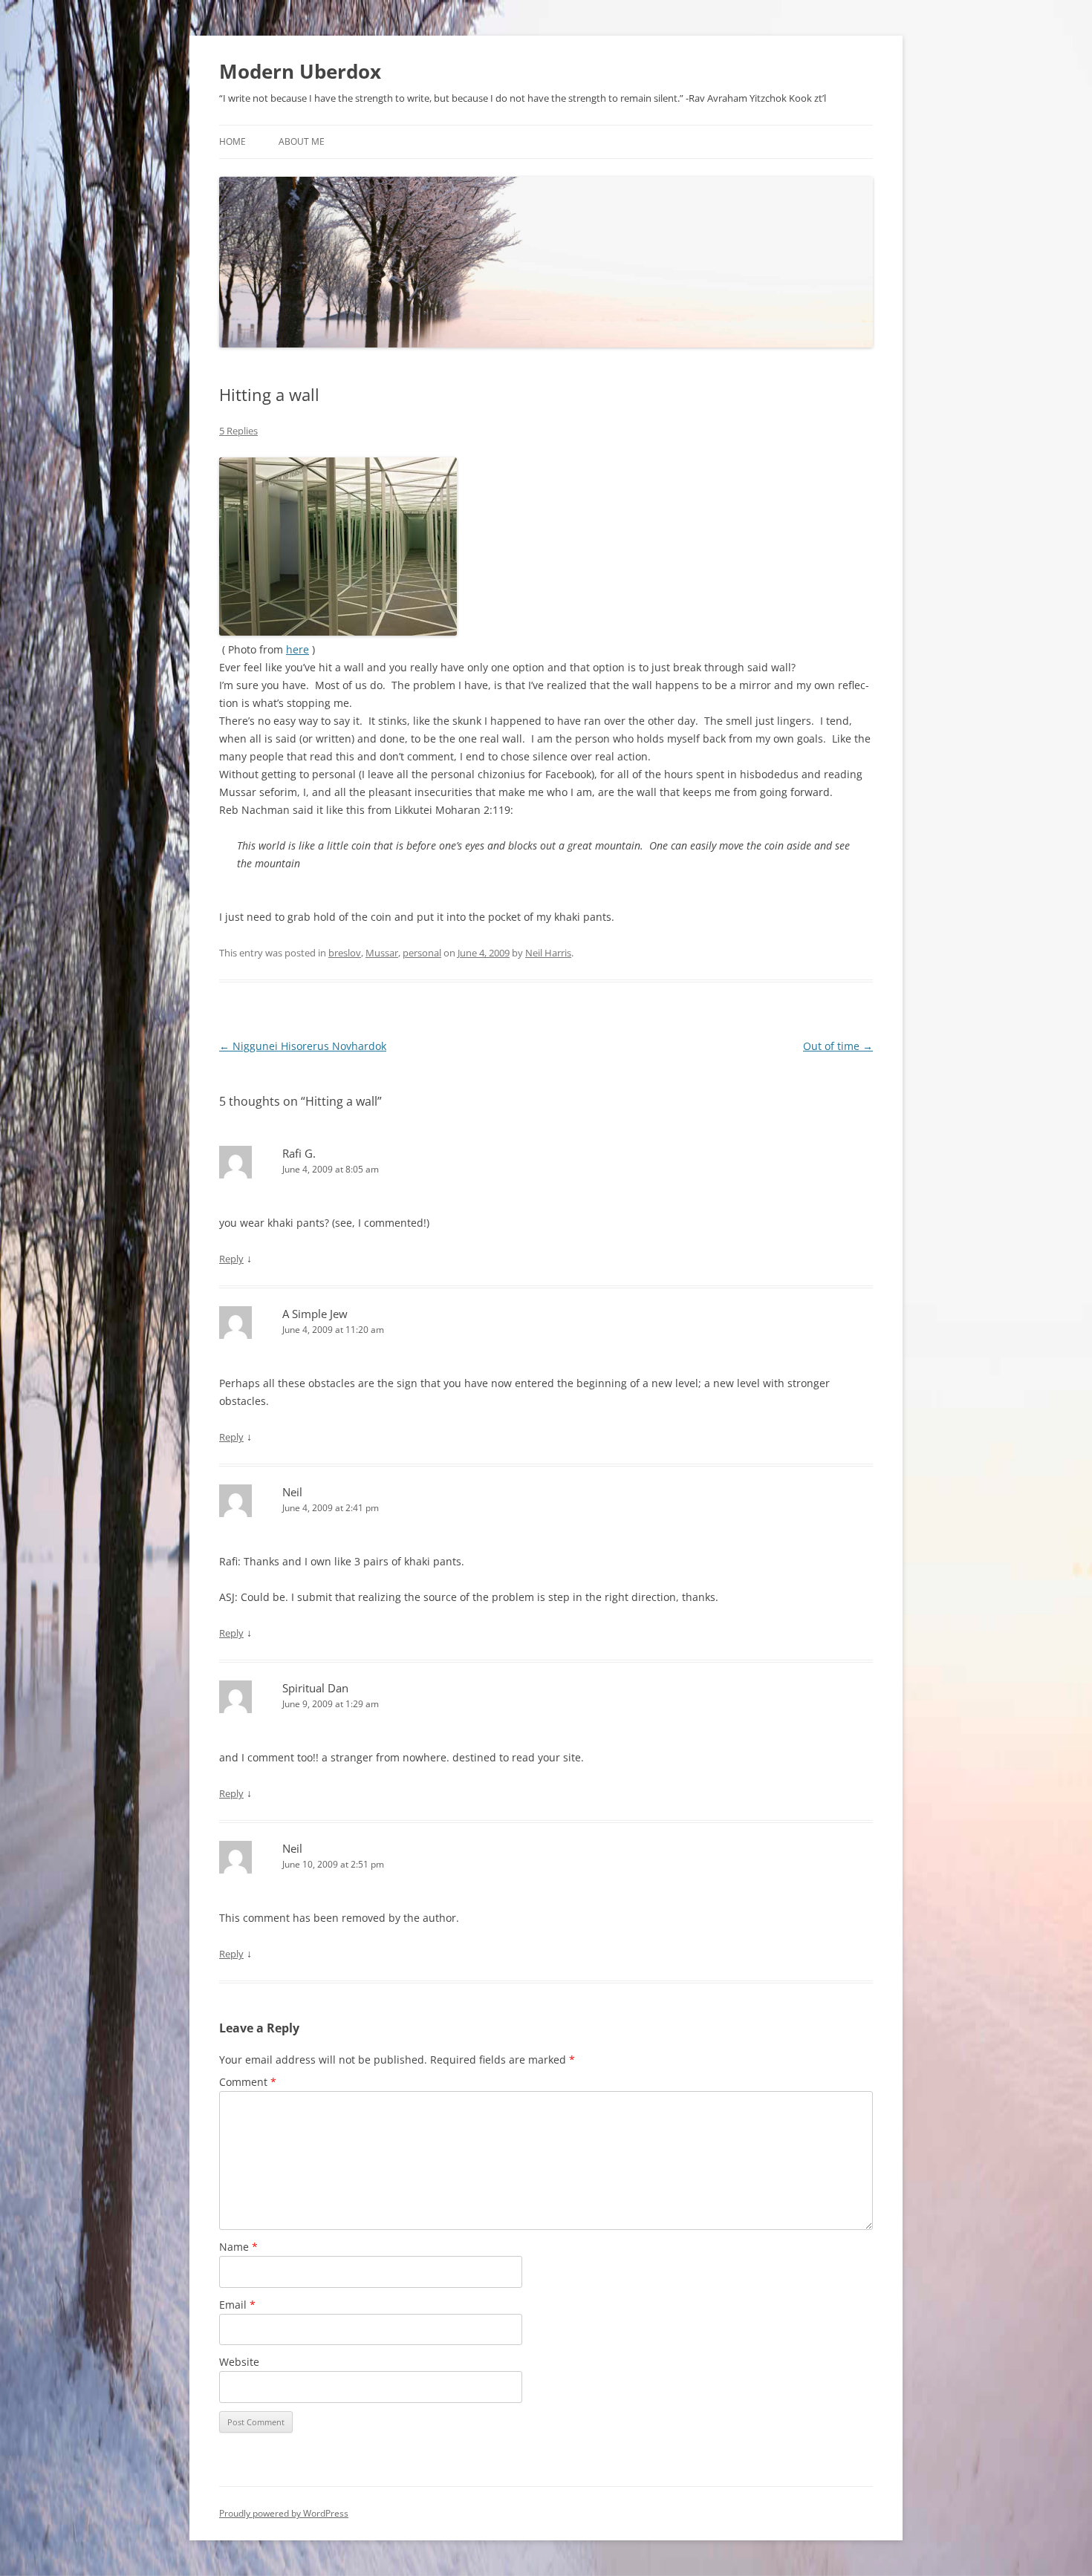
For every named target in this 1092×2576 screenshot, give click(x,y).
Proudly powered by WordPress (284, 2513)
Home (233, 141)
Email (237, 2305)
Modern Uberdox (300, 71)
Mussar (382, 953)
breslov (345, 953)
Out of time (838, 1046)
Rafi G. (299, 1153)
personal (422, 953)
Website (239, 2362)
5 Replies (238, 431)
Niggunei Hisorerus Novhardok (303, 1046)
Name (238, 2247)
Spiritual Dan (315, 1688)
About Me (302, 141)
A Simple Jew (315, 1314)
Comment (248, 2082)
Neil (292, 1492)
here (298, 649)
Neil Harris (548, 953)
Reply (231, 1259)
